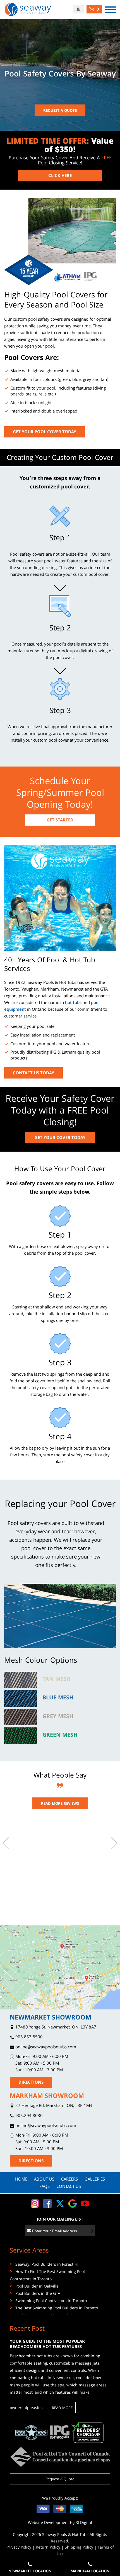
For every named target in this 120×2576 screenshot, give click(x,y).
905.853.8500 (28, 2038)
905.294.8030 (28, 2116)
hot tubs (73, 1003)
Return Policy (48, 2548)
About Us (44, 2180)
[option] (60, 1839)
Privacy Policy (19, 2548)
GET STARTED (60, 821)
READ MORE (62, 2408)
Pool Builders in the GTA (38, 2294)
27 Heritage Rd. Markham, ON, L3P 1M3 (53, 2106)
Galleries (95, 2180)
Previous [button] (8, 1843)
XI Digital (84, 2523)
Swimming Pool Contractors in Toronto (51, 2301)
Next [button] (112, 1843)
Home (21, 2180)
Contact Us (69, 2187)
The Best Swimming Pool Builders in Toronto (57, 2309)
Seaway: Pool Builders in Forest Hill (48, 2265)
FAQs (45, 2187)
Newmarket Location (30, 2572)
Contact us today (33, 1073)
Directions (31, 2083)
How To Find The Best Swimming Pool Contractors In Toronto (47, 2276)
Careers (69, 2180)
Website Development (48, 2523)
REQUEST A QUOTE (60, 111)
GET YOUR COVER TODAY (60, 1138)
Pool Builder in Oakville (37, 2287)
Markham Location (90, 2572)
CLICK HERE (60, 176)
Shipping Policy (79, 2548)
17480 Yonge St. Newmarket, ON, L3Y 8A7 (55, 2028)
